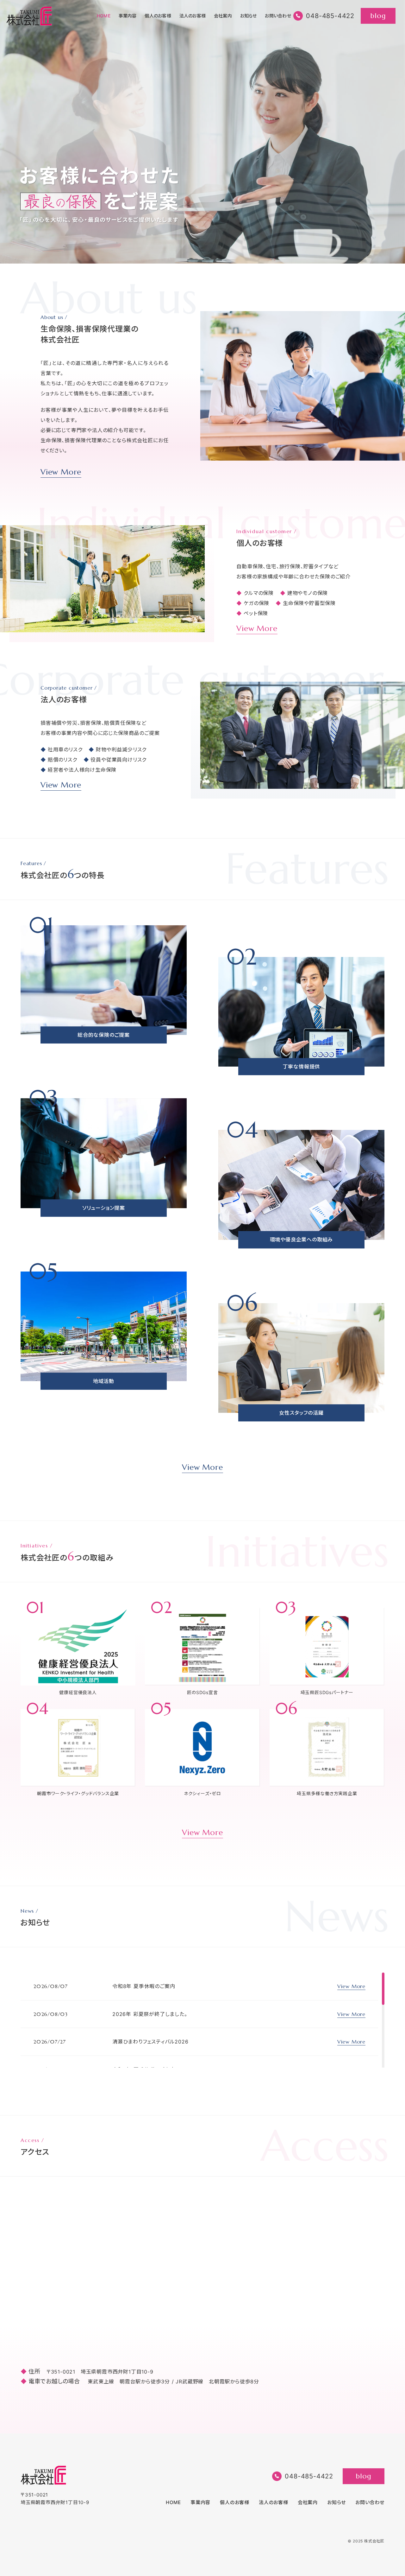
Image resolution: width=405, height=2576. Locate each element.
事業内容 (128, 16)
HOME (104, 16)
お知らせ (249, 16)
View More (61, 472)
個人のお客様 (158, 16)
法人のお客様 (193, 16)
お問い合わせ (278, 16)
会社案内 (223, 16)
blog (378, 16)
